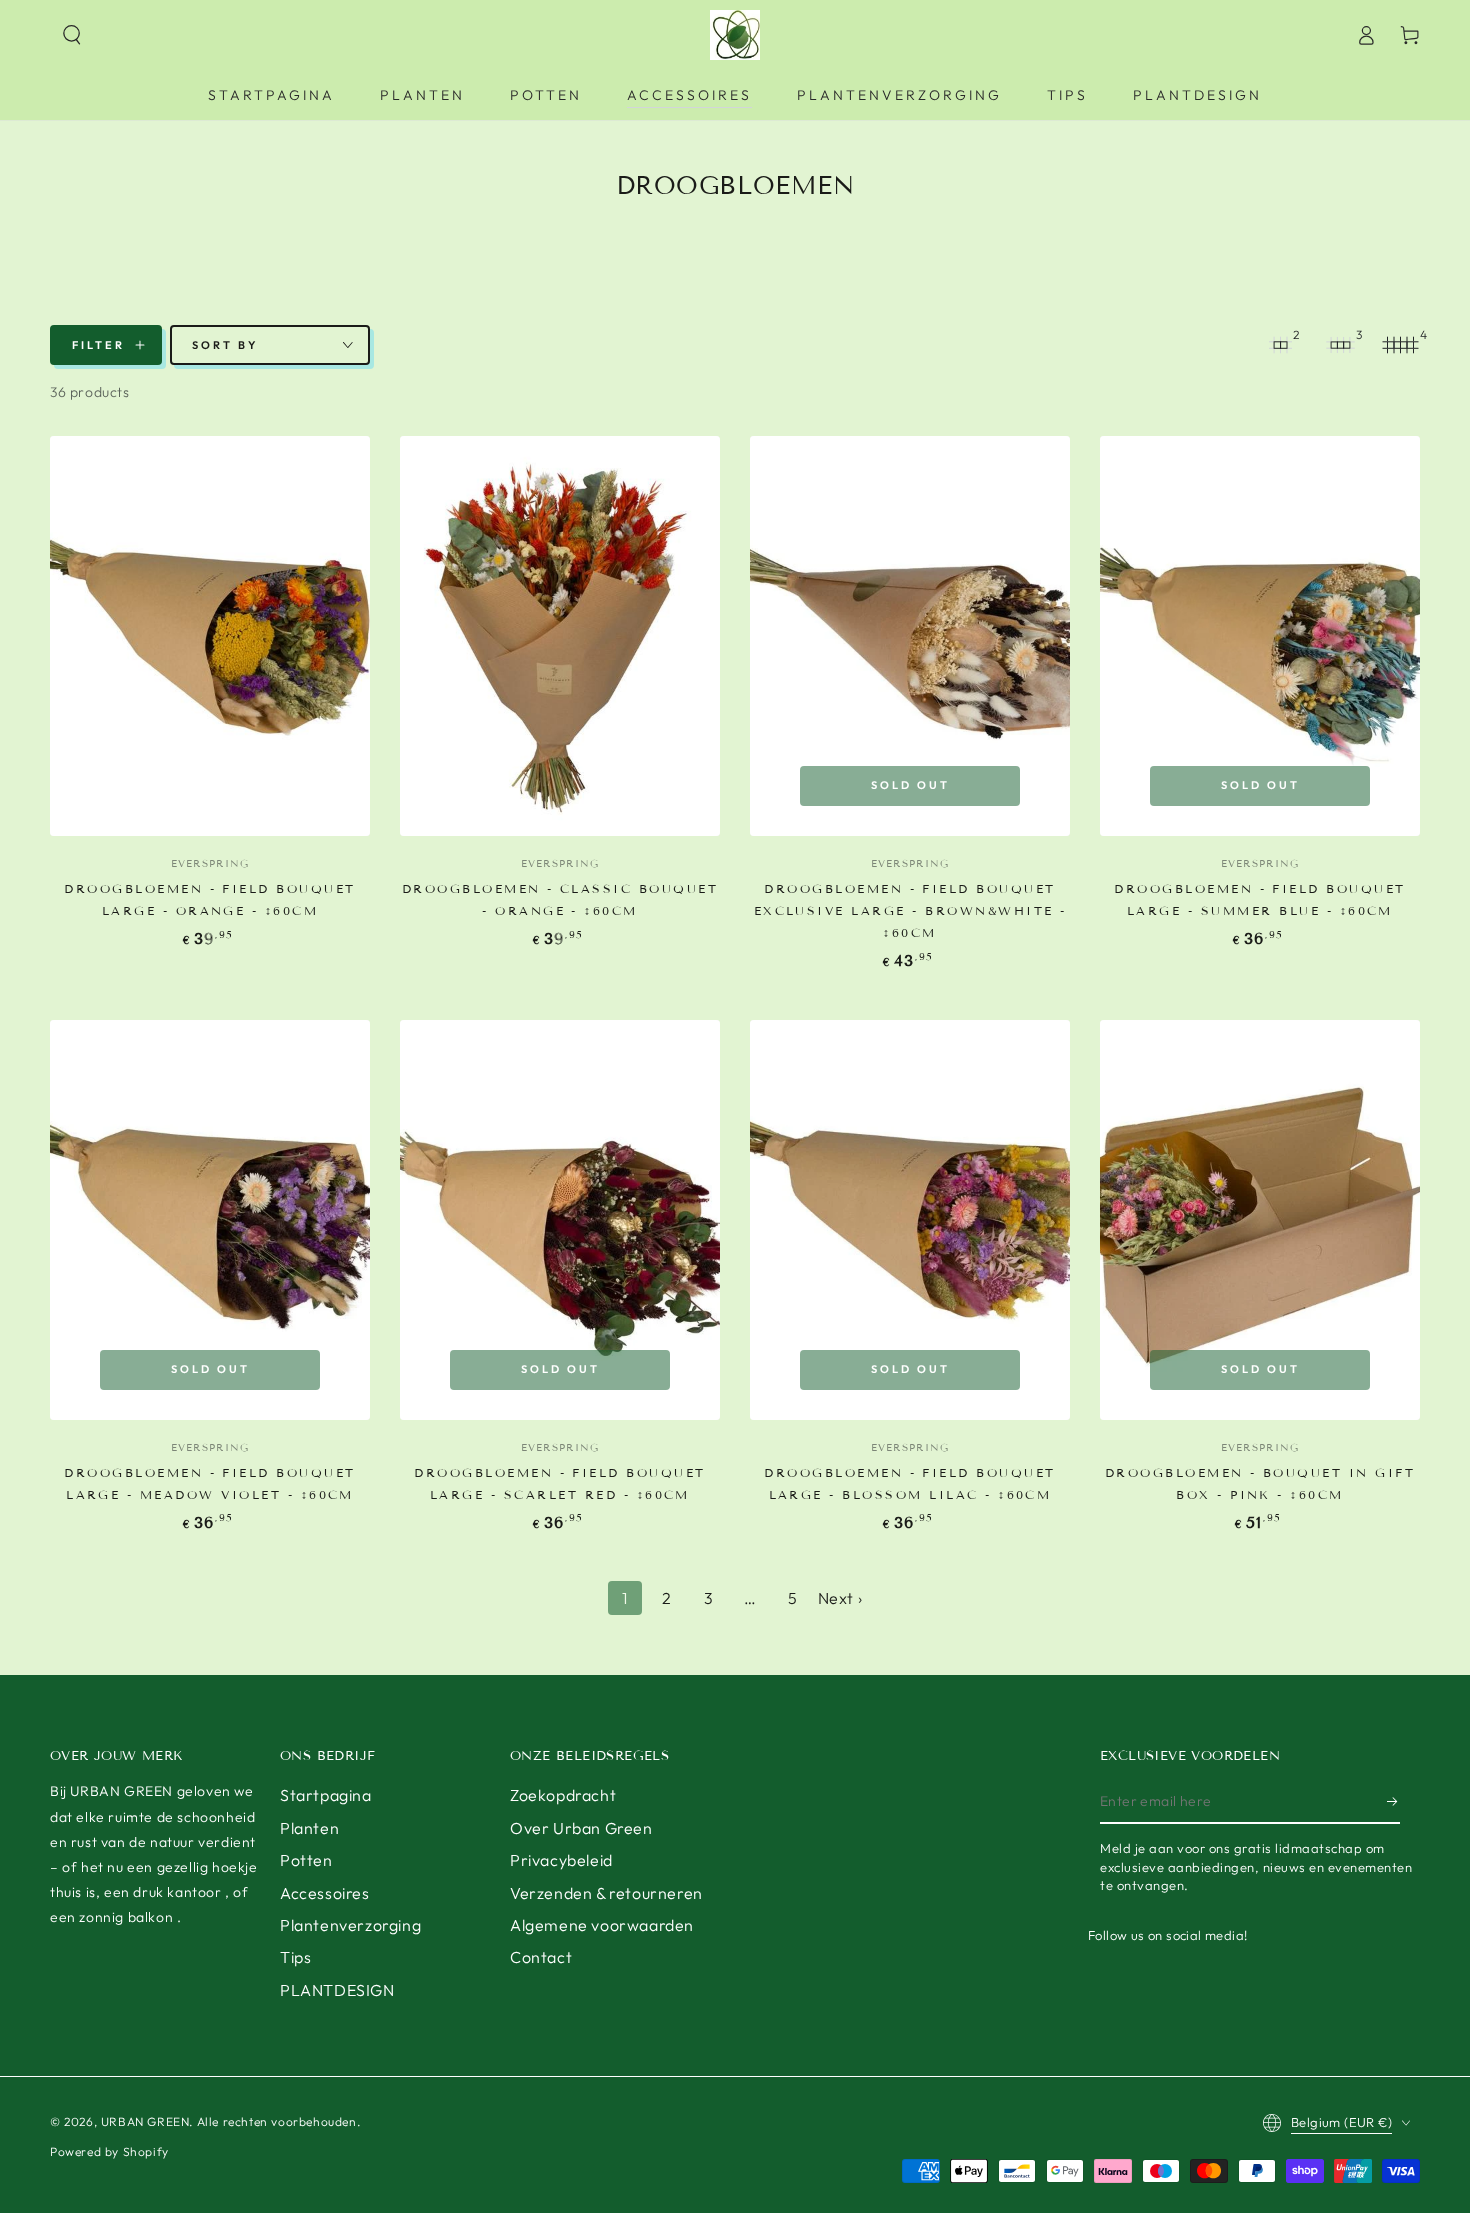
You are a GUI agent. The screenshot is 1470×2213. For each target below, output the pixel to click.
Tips (295, 1957)
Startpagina (326, 1795)
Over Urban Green (581, 1828)
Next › (840, 1598)
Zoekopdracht (563, 1795)
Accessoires (325, 1893)
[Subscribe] (1393, 1801)
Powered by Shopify (109, 2151)
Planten (309, 1828)
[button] (72, 35)
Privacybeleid (561, 1860)
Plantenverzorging (350, 1925)
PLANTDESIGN (337, 1990)
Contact (541, 1957)
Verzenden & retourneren (606, 1893)
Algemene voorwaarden (602, 1925)
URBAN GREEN (145, 2121)
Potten (306, 1860)
